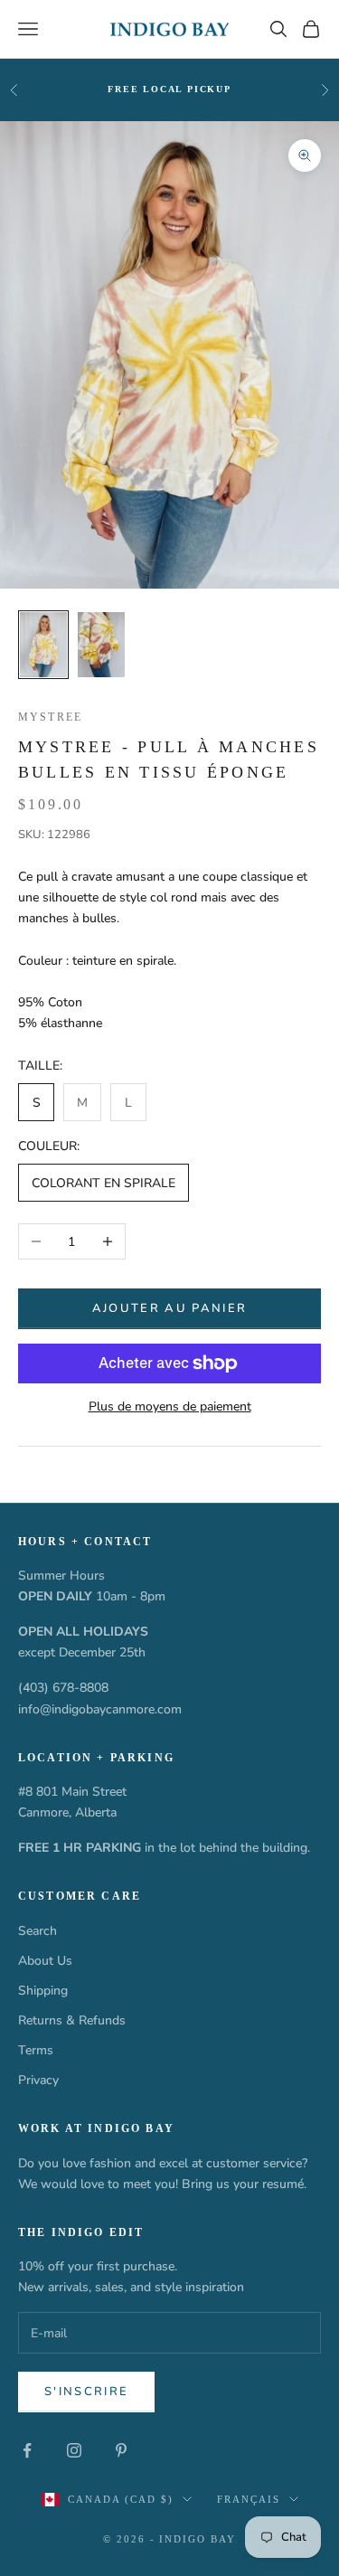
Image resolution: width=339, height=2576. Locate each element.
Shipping (43, 1991)
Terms (36, 2050)
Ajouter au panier (170, 1308)
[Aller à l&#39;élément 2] (101, 645)
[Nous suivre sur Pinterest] (121, 2450)
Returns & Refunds (72, 2020)
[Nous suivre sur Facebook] (27, 2450)
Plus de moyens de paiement (170, 1406)
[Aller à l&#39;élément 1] (43, 645)
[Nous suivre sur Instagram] (74, 2450)
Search (38, 1931)
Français (249, 2499)
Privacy (38, 2080)
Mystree (50, 717)
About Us (45, 1961)
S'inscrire (86, 2392)
